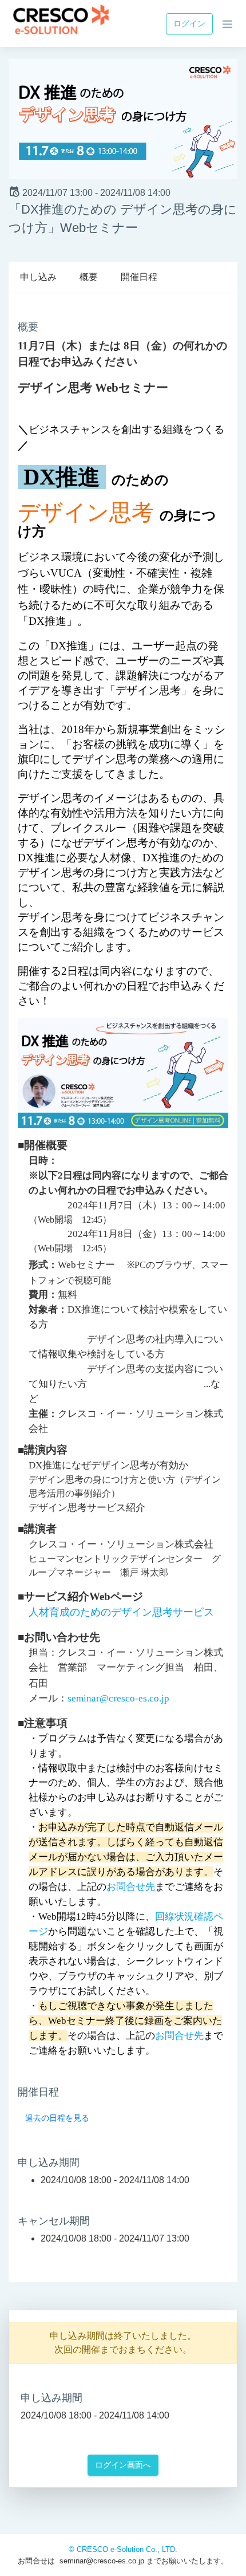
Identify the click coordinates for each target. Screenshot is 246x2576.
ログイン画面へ (123, 2465)
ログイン (189, 23)
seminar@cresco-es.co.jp (118, 1698)
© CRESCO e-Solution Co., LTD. (123, 2549)
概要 (89, 277)
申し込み (38, 277)
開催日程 (139, 277)
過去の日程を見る (57, 2118)
